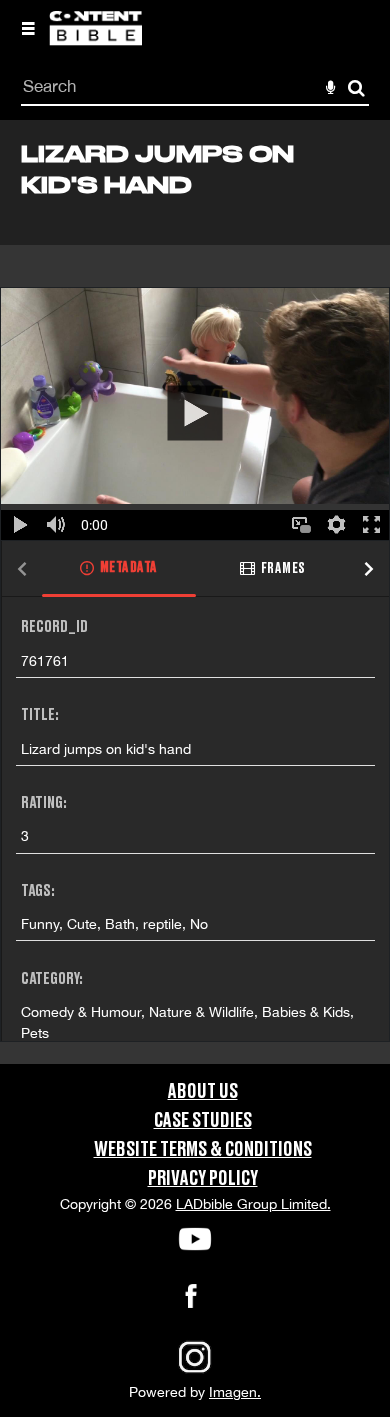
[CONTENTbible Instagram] (195, 1371)
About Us (203, 1092)
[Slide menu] (28, 28)
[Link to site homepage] (95, 40)
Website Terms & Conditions (203, 1150)
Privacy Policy (203, 1179)
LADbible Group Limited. (253, 1204)
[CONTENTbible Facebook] (191, 1302)
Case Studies (203, 1121)
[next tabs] (369, 569)
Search (356, 88)
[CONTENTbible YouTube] (195, 1239)
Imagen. (235, 1392)
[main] (195, 591)
